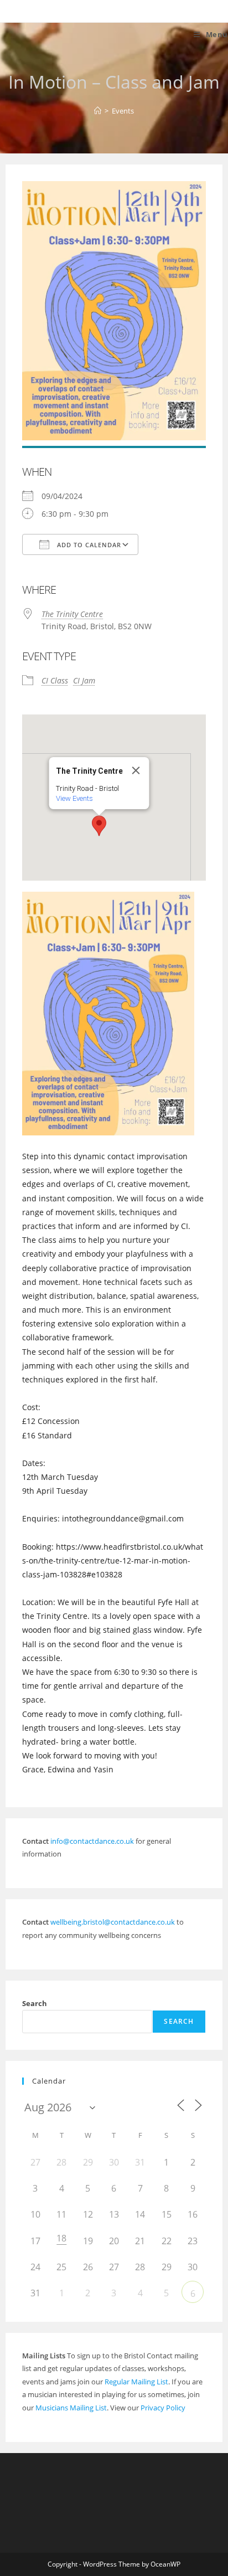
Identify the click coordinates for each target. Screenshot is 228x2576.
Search (35, 2003)
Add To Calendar (88, 545)
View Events (74, 798)
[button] (99, 826)
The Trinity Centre (72, 614)
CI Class (55, 680)
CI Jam (84, 680)
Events (123, 111)
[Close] (136, 770)
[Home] (98, 111)
